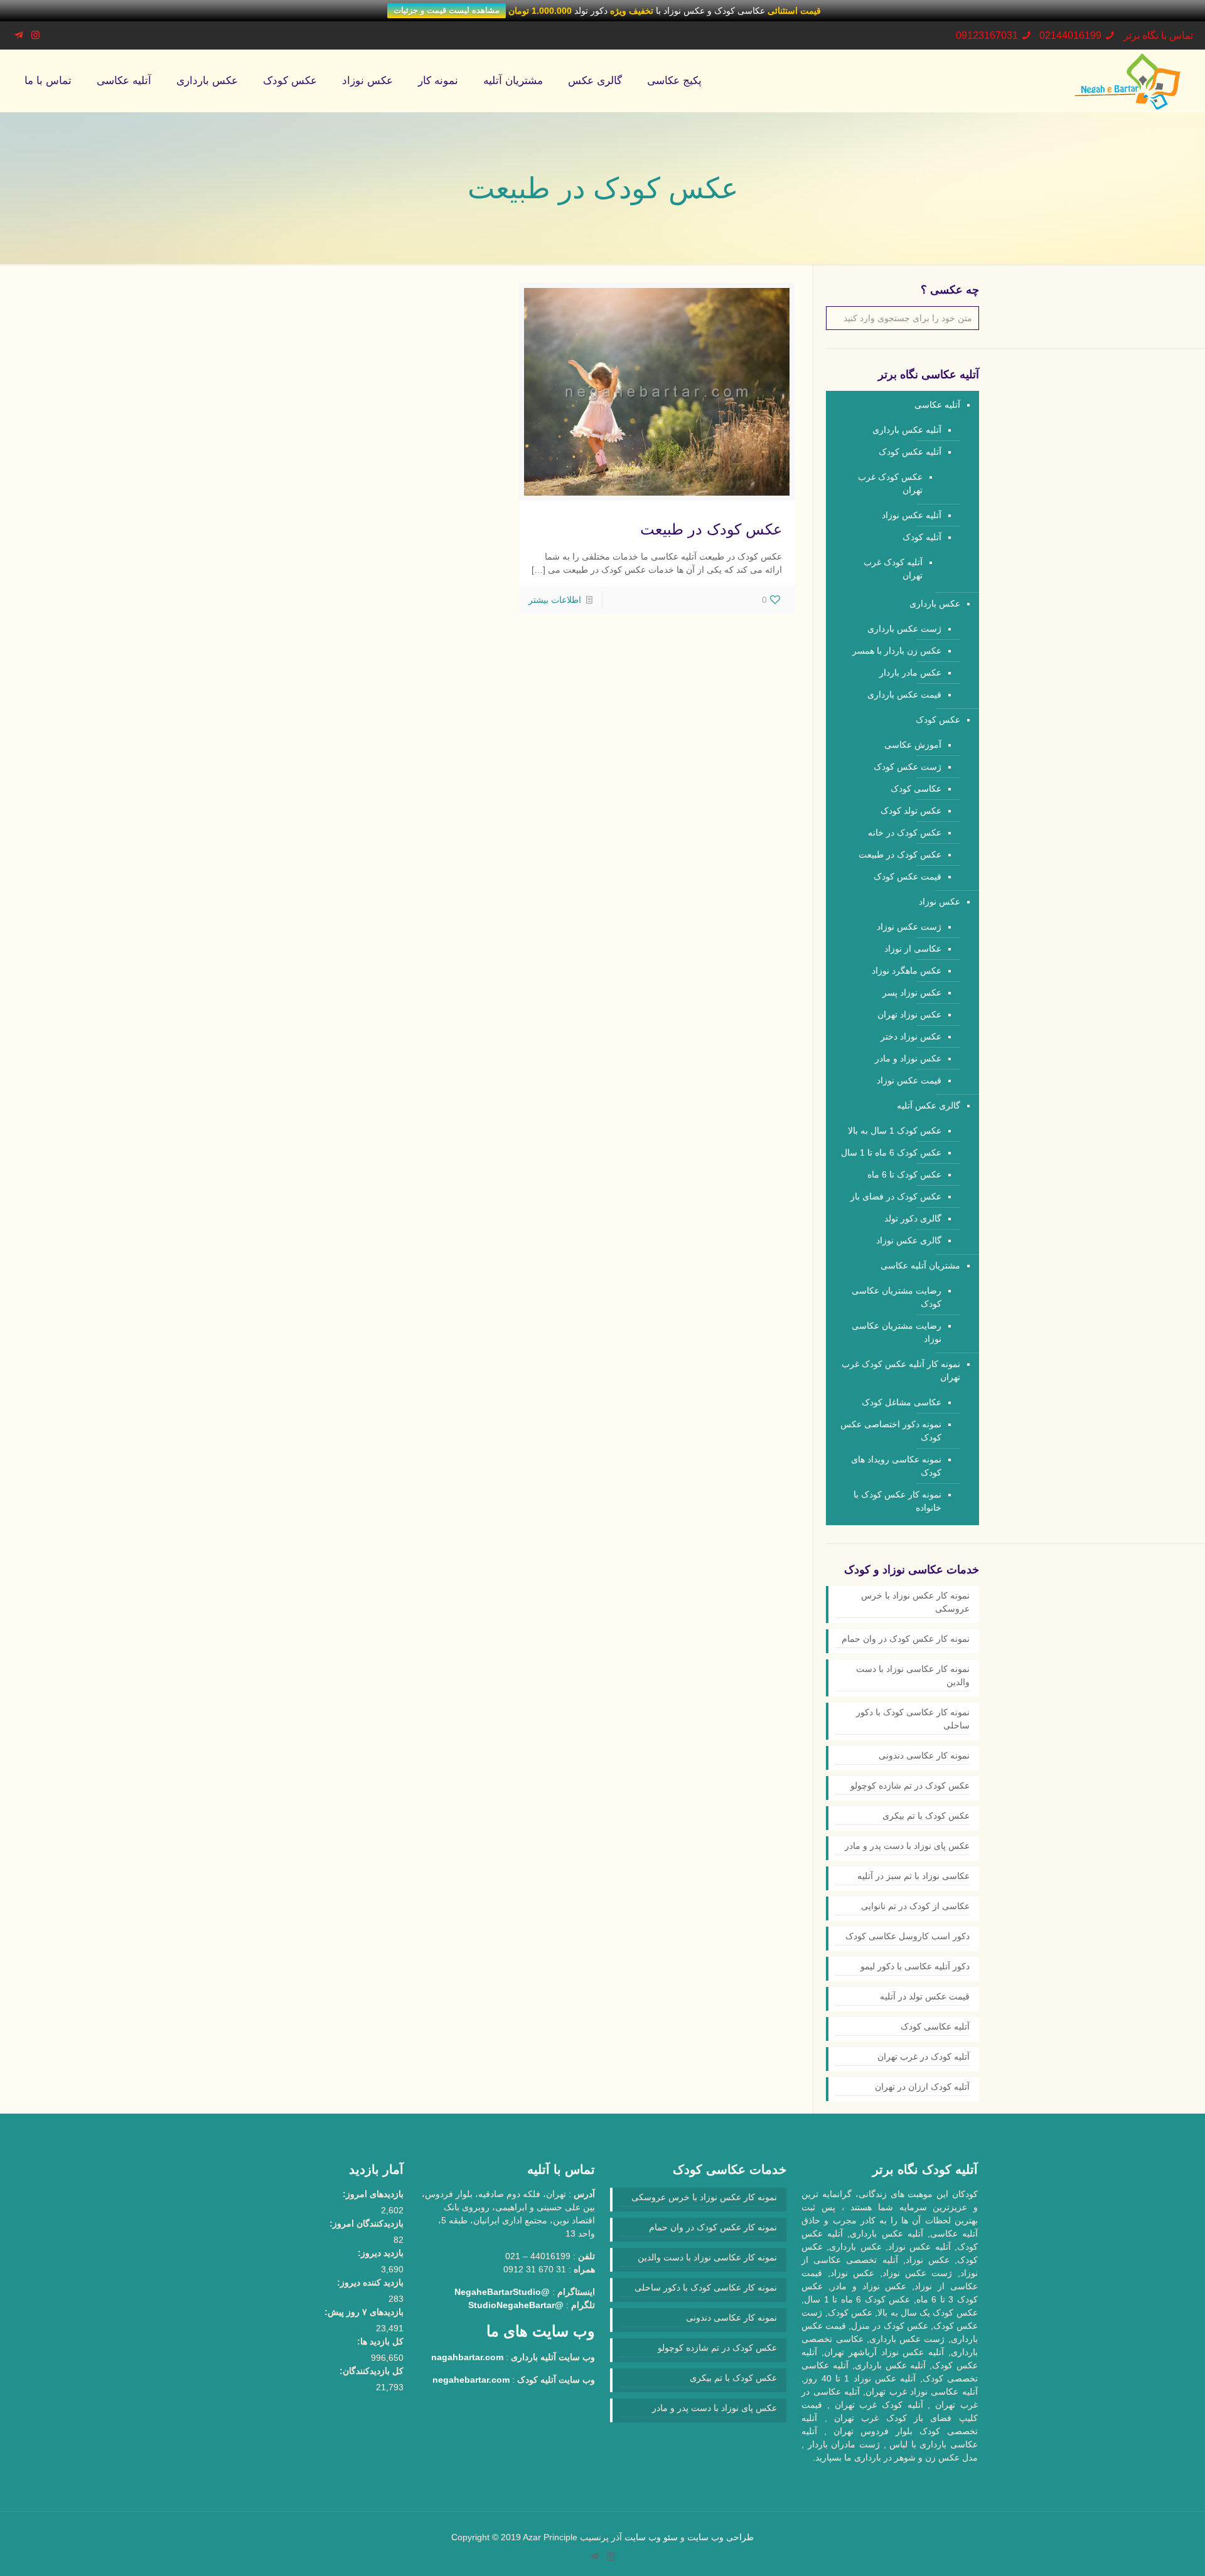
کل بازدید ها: (380, 2341)
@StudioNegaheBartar (516, 2305)
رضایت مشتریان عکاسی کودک (897, 1297)
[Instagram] (35, 35)
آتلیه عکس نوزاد (912, 515)
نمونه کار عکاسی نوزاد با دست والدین (913, 1675)
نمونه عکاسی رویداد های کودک (896, 1466)
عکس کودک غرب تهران (890, 483)
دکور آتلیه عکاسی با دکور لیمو (915, 1966)
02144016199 (1070, 35)
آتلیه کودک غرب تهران (893, 569)
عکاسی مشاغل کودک (902, 1402)
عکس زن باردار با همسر (897, 651)
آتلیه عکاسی (937, 405)
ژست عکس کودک (908, 767)
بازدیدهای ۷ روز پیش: (364, 2312)
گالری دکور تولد (913, 1218)
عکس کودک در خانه (905, 833)
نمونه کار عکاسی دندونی (924, 1755)
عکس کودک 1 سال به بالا (895, 1131)
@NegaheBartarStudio (502, 2292)
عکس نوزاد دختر (911, 1036)
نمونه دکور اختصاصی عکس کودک (891, 1431)
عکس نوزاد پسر (912, 993)
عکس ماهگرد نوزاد (907, 971)
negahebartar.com (471, 2380)
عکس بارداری (935, 604)
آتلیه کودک (922, 537)
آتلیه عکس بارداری (907, 430)
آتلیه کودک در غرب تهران (924, 2057)
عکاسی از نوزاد (913, 949)
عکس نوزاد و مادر (908, 1058)
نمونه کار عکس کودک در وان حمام (906, 1639)
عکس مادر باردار (910, 673)
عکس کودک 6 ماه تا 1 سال (891, 1152)
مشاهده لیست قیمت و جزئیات (447, 10)
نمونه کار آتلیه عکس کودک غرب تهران (901, 1370)
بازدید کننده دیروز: (370, 2282)
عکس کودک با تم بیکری (926, 1816)
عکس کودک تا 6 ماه (904, 1174)
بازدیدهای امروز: (373, 2194)
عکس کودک (938, 720)
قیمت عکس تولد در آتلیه (925, 1996)
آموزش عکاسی (913, 745)
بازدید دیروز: (381, 2253)
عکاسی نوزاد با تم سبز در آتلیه (913, 1876)
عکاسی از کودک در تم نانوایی (915, 1906)
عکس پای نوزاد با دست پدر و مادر (907, 1846)
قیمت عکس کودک (908, 876)
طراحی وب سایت (720, 2537)
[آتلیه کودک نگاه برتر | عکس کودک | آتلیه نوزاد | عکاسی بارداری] (1127, 81)
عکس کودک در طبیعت (711, 529)
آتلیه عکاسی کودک (935, 2026)
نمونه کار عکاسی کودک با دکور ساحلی (913, 1719)
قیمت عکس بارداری (904, 695)
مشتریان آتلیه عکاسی (920, 1265)
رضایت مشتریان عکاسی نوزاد (897, 1332)
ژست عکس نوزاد (909, 927)
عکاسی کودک (916, 789)
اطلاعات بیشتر (555, 600)
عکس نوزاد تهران (909, 1014)
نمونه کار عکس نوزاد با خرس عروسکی (915, 1602)
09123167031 (987, 35)
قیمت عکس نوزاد (909, 1080)
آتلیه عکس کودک (910, 452)
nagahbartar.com (467, 2357)
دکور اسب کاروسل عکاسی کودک (908, 1936)
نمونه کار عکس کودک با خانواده (897, 1501)
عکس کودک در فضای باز (896, 1196)
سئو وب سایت (651, 2537)
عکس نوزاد (940, 902)
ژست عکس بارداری (904, 629)
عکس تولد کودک (911, 811)
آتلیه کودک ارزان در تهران (922, 2087)
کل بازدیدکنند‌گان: (372, 2371)
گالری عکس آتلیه (929, 1105)
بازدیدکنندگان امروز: (367, 2223)
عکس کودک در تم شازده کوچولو (910, 1786)
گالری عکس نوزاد (909, 1240)
